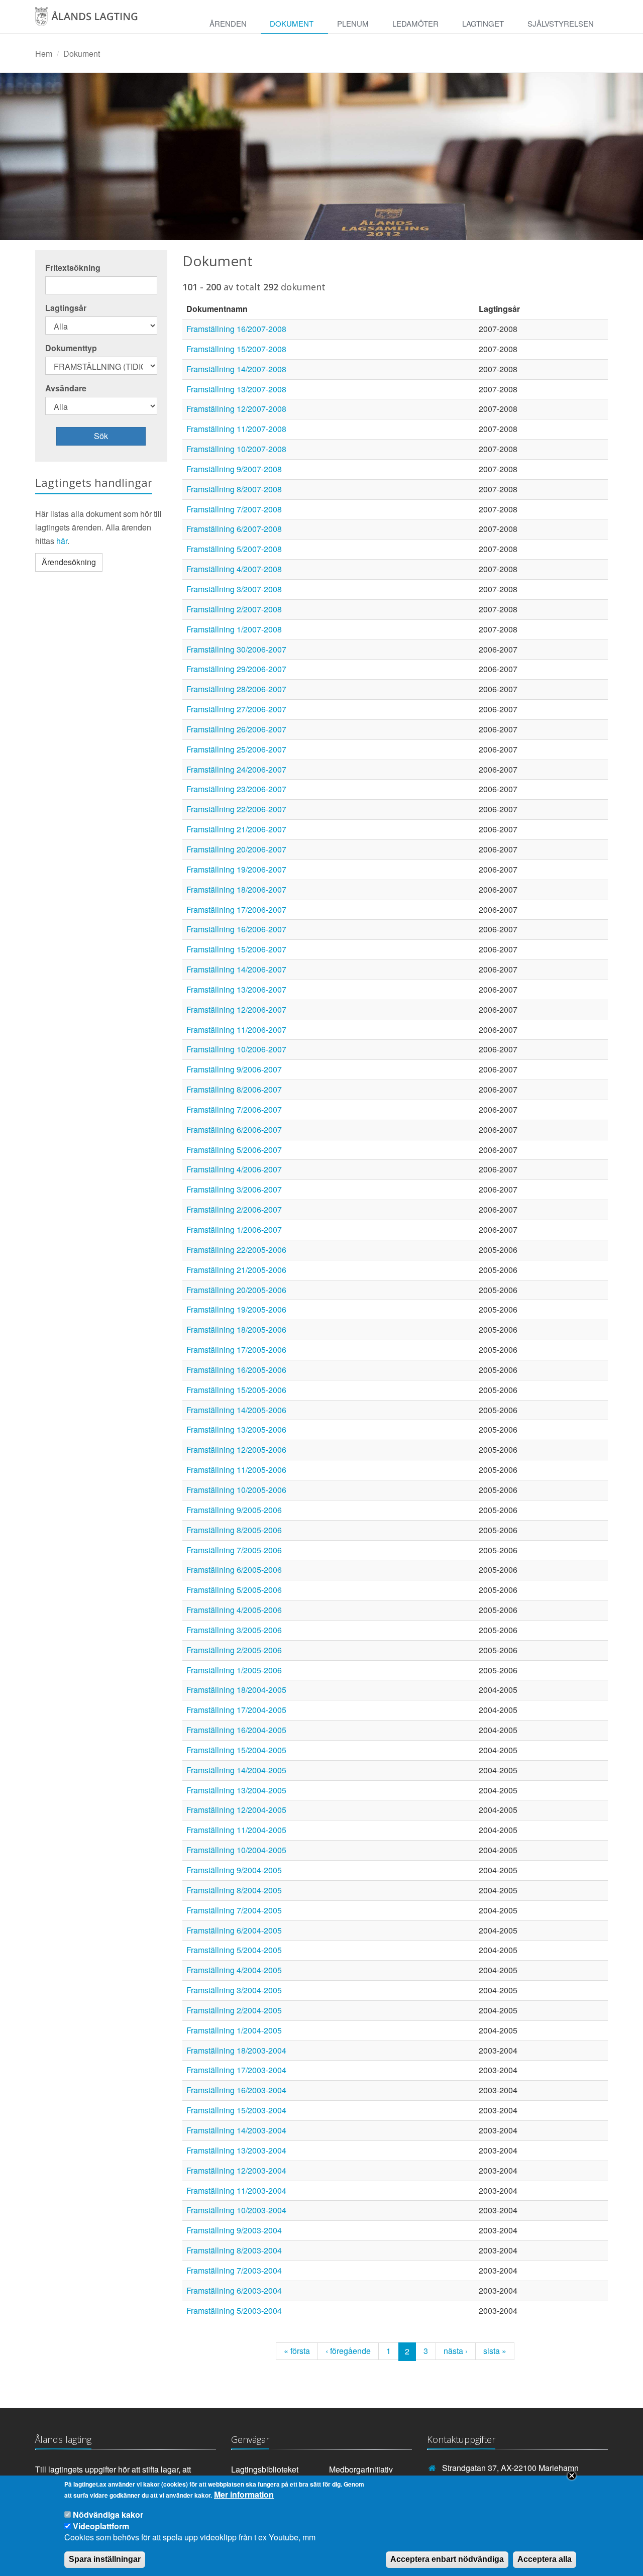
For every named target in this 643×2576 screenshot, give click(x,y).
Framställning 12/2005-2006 (236, 1450)
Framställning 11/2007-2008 (236, 429)
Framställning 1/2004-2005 (234, 2030)
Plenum (353, 23)
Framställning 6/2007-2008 (234, 529)
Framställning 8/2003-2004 (234, 2250)
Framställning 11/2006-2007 (236, 1030)
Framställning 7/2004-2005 (234, 1910)
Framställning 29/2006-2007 (236, 669)
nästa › (456, 2351)
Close (572, 2476)
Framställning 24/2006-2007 (236, 769)
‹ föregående (348, 2351)
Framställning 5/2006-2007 (234, 1150)
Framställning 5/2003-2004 (234, 2311)
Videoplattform (101, 2526)
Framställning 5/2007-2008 (234, 549)
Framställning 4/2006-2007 (234, 1169)
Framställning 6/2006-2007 (234, 1130)
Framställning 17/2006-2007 (236, 909)
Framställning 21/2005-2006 (236, 1270)
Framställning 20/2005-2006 (236, 1290)
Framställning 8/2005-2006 (234, 1530)
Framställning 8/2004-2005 (234, 1890)
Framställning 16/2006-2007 (236, 929)
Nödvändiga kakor (108, 2514)
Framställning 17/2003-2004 (236, 2070)
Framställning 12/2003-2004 (236, 2170)
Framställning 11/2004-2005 (236, 1830)
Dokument (292, 23)
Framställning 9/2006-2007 (234, 1069)
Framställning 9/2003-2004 (234, 2230)
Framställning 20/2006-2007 (236, 849)
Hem (44, 53)
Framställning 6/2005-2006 (234, 1570)
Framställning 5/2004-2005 (234, 1950)
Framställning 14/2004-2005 (236, 1770)
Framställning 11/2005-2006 (236, 1470)
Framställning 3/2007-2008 (234, 589)
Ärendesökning (69, 562)
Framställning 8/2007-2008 (234, 489)
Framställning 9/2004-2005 (234, 1870)
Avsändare (66, 388)
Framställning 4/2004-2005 (234, 1970)
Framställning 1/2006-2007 (234, 1229)
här (62, 541)
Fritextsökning (73, 268)
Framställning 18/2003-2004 (236, 2050)
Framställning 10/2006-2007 (236, 1049)
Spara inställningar (105, 2559)
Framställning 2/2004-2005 (234, 2010)
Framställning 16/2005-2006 (236, 1370)
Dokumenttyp (71, 348)
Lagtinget (483, 23)
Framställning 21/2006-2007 (236, 829)
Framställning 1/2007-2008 (234, 629)
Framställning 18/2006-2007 (236, 889)
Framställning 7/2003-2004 (234, 2270)
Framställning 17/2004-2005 (236, 1710)
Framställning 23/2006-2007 (236, 789)
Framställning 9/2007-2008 (234, 469)
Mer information (244, 2495)
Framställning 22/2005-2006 (236, 1250)
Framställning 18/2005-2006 (236, 1329)
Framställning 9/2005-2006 (234, 1510)
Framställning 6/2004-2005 (234, 1930)
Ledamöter (415, 23)
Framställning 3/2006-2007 (234, 1189)
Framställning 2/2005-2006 (234, 1650)
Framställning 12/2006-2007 (236, 1009)
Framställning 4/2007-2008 (234, 569)
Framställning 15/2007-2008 (236, 349)
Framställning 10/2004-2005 (236, 1850)
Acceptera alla (545, 2559)
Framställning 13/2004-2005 (236, 1790)
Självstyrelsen (561, 23)
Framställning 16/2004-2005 (236, 1730)
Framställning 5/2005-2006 (234, 1590)
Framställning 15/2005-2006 (236, 1390)
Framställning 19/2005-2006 (236, 1309)
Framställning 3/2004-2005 (234, 1990)
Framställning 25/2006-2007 (236, 749)
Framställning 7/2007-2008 (234, 509)
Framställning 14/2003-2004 (236, 2130)
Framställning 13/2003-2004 (236, 2150)
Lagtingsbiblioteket (265, 2469)
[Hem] (97, 20)
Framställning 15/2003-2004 (236, 2110)
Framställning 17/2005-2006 (236, 1350)
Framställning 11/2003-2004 (236, 2190)
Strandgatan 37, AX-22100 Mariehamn (510, 2468)
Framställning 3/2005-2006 (234, 1630)
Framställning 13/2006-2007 (236, 989)
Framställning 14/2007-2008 (236, 369)
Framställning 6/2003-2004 (234, 2290)
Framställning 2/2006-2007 (234, 1209)
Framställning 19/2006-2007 (236, 869)
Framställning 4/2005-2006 (234, 1610)
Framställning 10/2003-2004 (236, 2210)
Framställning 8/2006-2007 (234, 1089)
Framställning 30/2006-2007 (236, 649)
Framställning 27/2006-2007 (236, 709)
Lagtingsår (66, 308)
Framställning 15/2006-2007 (236, 949)
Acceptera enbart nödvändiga (447, 2559)
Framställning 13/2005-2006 (236, 1429)
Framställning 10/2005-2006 (236, 1490)
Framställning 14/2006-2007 (236, 969)
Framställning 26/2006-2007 (236, 729)
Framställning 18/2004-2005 (236, 1690)
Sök (101, 436)
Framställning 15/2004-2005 (236, 1750)
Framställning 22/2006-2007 (236, 809)
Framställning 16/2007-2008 (236, 329)
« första (297, 2351)
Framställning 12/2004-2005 (236, 1810)
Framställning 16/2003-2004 (236, 2090)
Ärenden (228, 23)
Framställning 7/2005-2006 (234, 1550)
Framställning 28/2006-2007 (236, 689)
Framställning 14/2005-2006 (236, 1410)
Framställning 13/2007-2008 (236, 389)
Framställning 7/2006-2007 (234, 1109)
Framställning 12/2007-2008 (236, 409)
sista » (495, 2351)
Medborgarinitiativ (361, 2469)
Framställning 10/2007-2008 (236, 449)
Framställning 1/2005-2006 (234, 1670)
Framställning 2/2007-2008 (234, 609)
